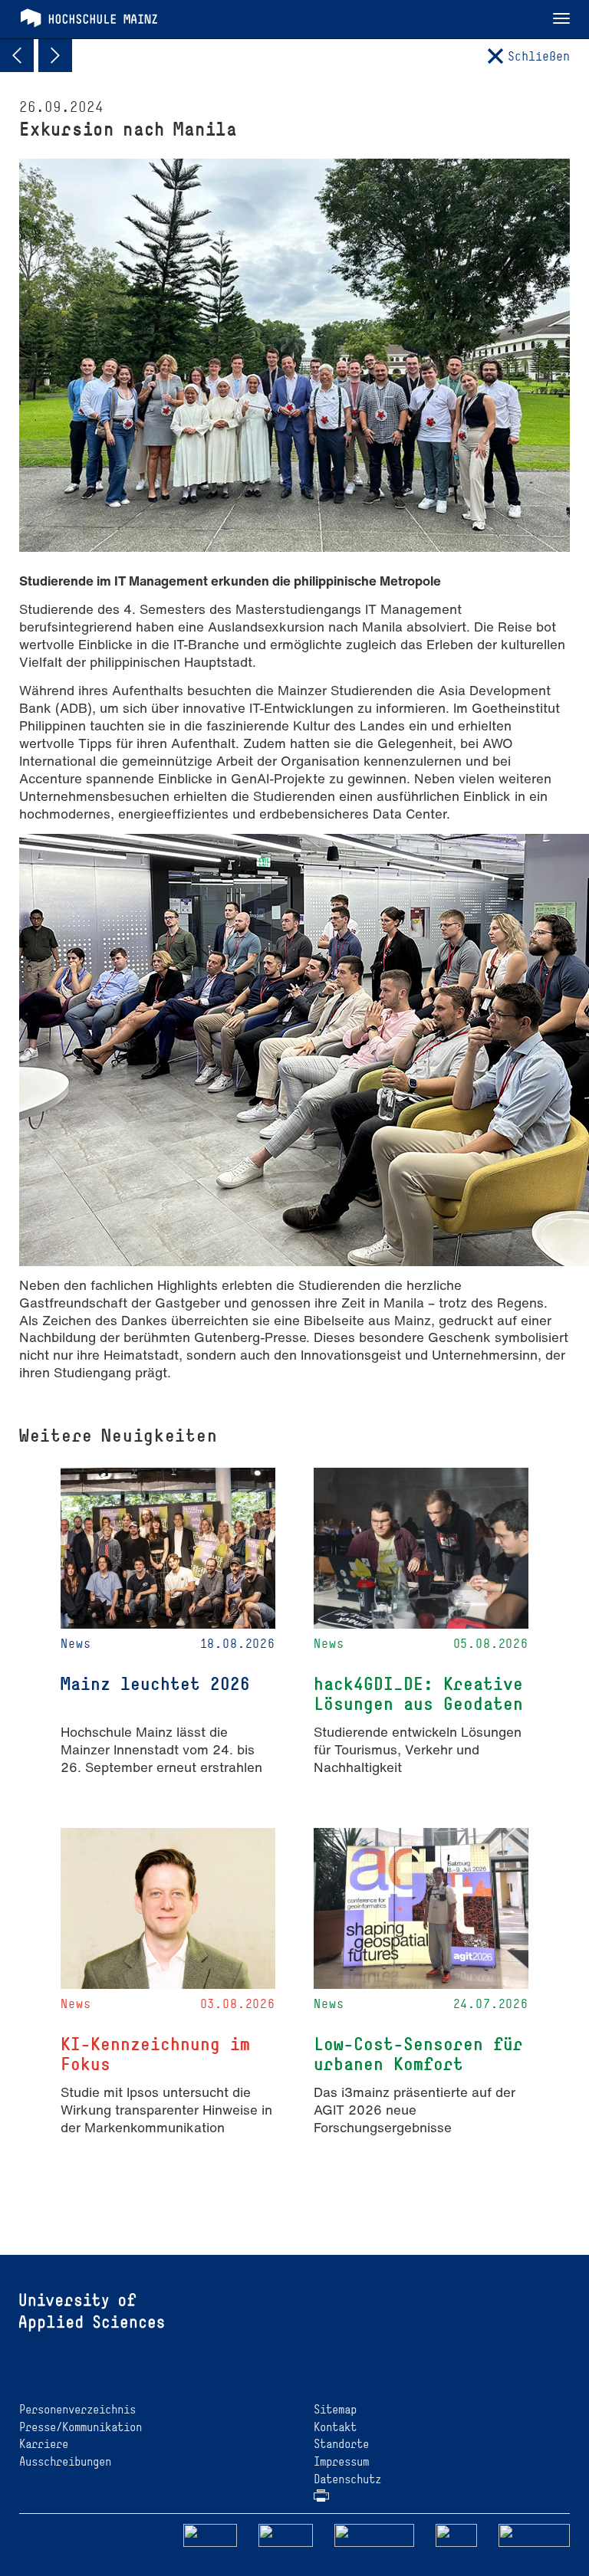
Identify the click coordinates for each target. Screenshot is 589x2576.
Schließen (539, 56)
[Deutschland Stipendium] (210, 2534)
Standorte (341, 2444)
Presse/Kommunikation (81, 2427)
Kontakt (335, 2427)
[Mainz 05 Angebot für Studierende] (55, 55)
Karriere (44, 2444)
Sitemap (335, 2409)
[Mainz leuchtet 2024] (17, 55)
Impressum (341, 2461)
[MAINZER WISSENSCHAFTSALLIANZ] (375, 2534)
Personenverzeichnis (77, 2409)
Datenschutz (347, 2479)
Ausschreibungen (65, 2461)
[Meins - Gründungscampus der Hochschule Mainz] (286, 2534)
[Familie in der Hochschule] (535, 2534)
